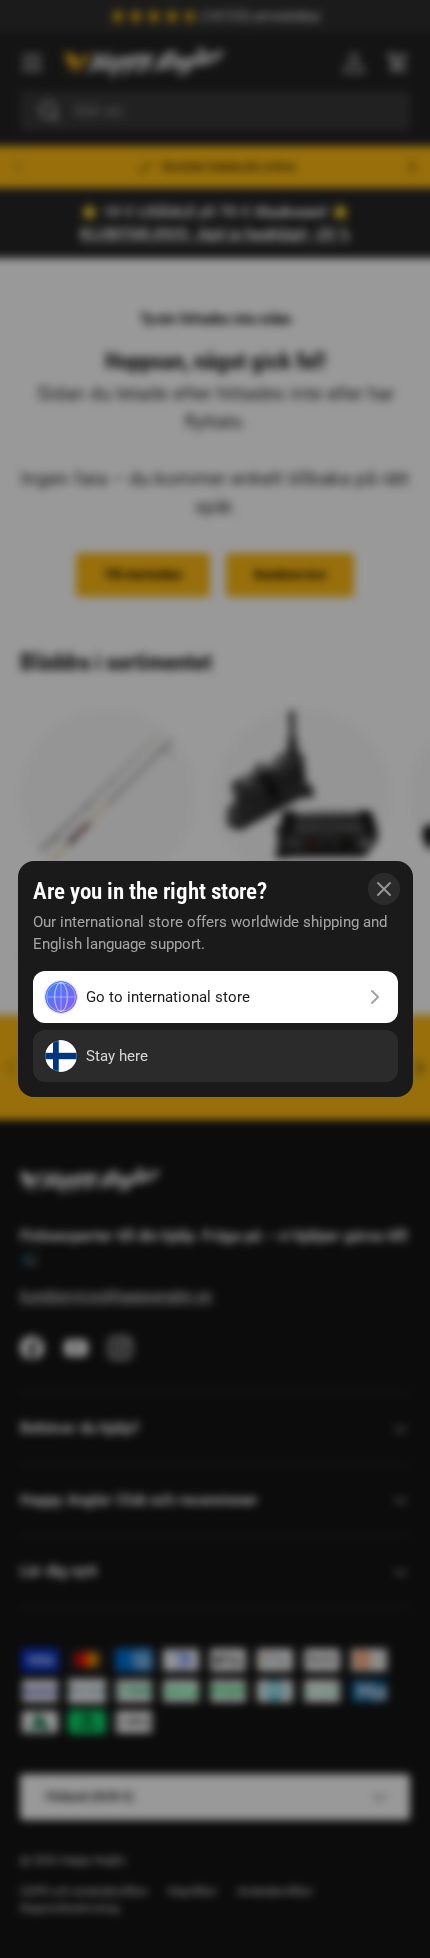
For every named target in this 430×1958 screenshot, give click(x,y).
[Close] (384, 889)
